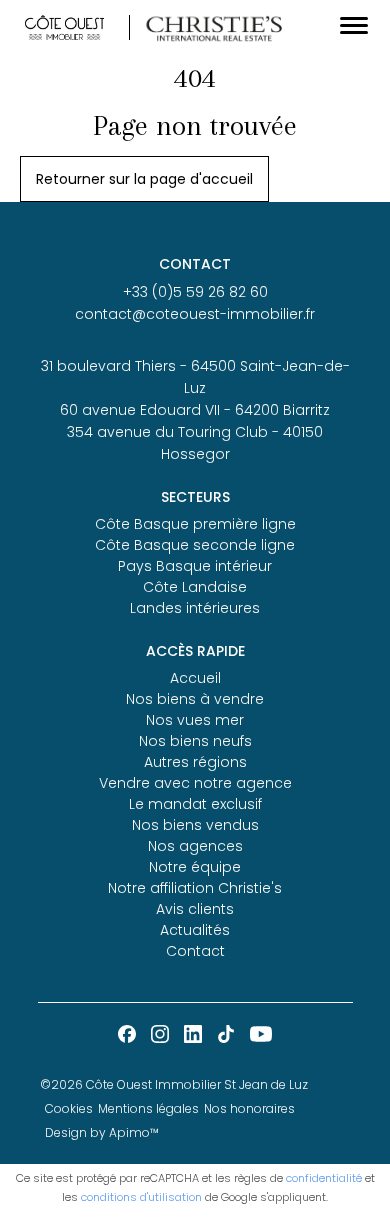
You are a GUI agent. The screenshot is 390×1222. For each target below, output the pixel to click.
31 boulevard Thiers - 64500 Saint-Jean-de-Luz (195, 377)
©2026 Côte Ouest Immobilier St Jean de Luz (174, 1084)
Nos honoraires (249, 1108)
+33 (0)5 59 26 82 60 (195, 292)
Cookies (69, 1108)
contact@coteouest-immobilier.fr (195, 314)
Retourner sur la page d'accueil (144, 179)
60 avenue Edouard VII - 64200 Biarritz (195, 410)
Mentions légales (148, 1108)
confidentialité (324, 1178)
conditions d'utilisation (141, 1197)
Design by (102, 1132)
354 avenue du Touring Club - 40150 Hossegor (195, 443)
